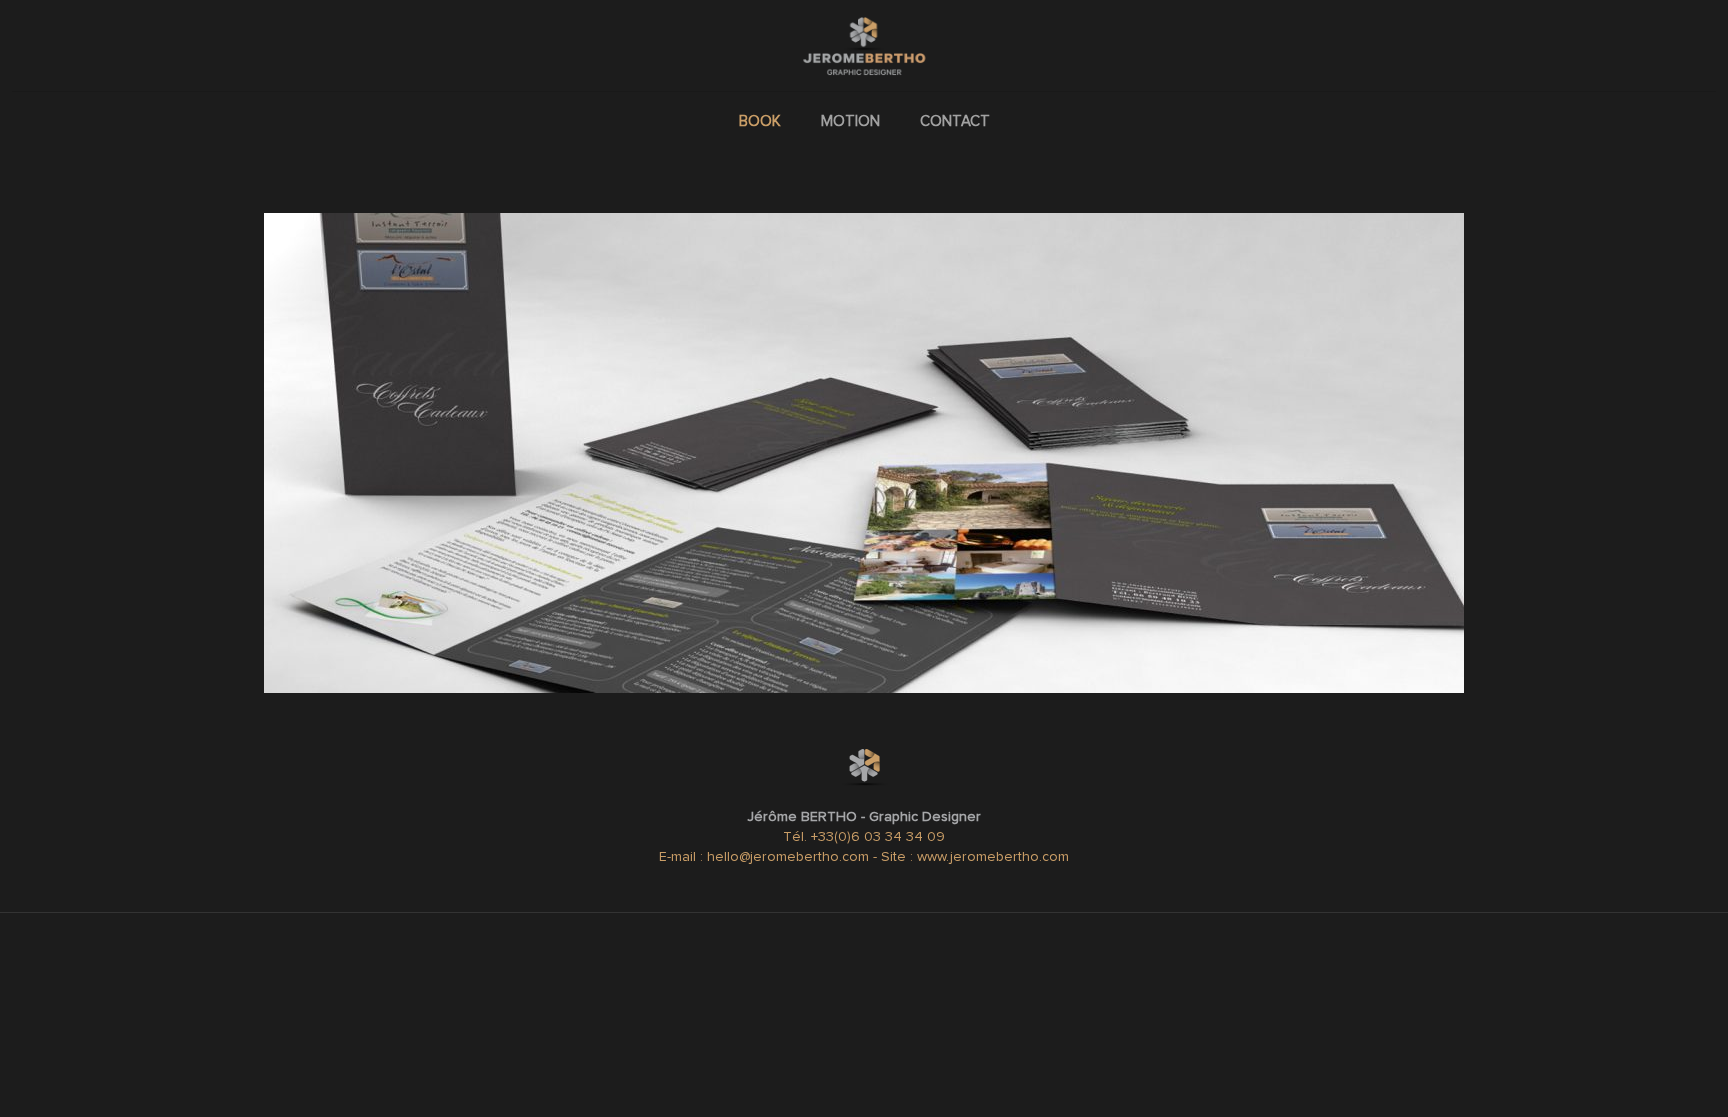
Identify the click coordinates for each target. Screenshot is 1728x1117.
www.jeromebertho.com (993, 857)
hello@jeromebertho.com (790, 857)
